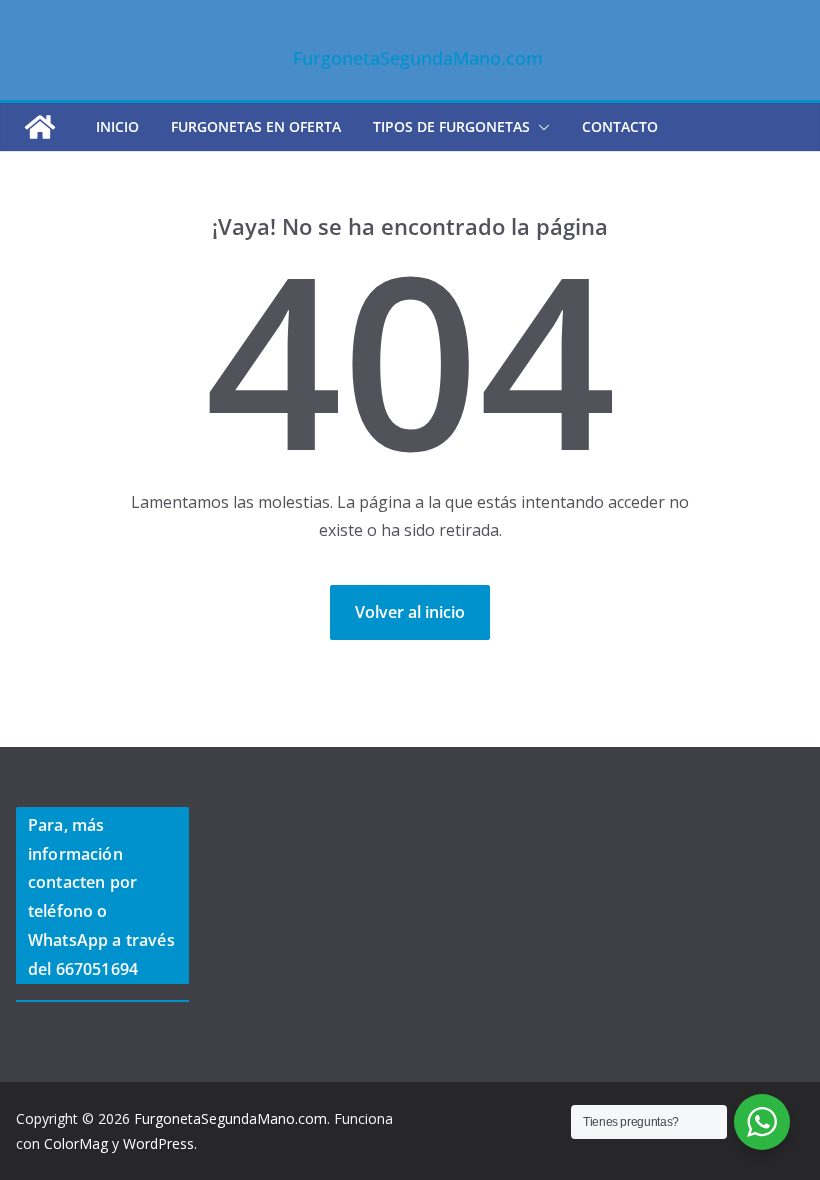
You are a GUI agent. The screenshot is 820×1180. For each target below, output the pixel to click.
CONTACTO (620, 126)
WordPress (158, 1143)
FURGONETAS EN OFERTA (256, 126)
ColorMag (76, 1143)
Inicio (117, 126)
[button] (540, 127)
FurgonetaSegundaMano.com (418, 58)
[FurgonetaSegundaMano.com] (40, 127)
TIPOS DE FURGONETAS (451, 126)
